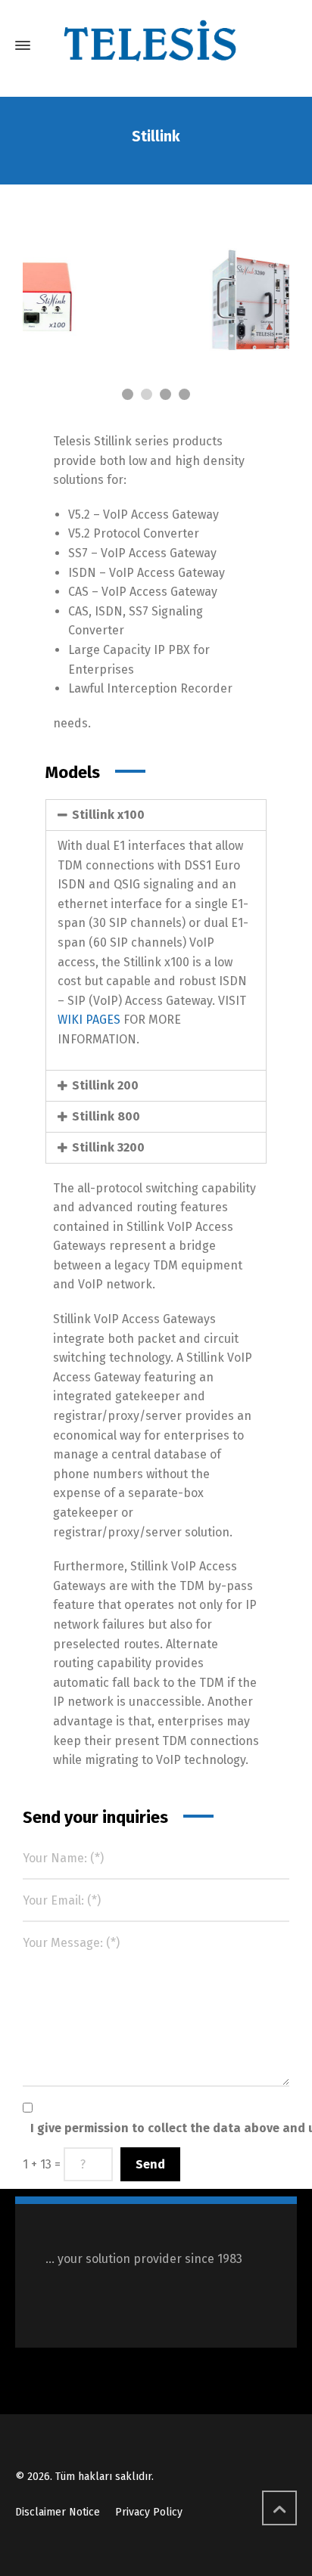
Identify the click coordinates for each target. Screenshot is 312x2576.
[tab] (156, 815)
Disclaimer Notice (58, 2512)
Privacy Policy (149, 2512)
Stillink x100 (108, 815)
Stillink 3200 (108, 1147)
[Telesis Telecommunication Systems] (156, 45)
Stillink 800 (106, 1116)
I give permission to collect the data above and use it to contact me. (164, 2128)
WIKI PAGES (89, 1020)
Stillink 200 (105, 1085)
